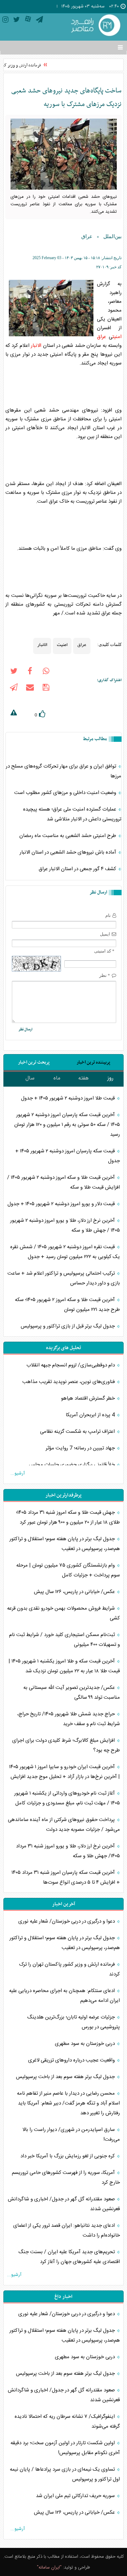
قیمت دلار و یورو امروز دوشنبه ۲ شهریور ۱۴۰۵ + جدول (62, 1204)
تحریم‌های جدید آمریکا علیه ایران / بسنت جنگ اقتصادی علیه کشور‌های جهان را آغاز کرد (69, 2257)
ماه (57, 1078)
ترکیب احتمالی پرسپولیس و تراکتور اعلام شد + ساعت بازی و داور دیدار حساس (64, 1278)
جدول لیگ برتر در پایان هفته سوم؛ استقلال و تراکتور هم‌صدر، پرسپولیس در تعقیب (65, 1544)
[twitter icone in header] (17, 21)
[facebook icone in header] (30, 672)
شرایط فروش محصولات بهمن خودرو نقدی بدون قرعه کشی (63, 1613)
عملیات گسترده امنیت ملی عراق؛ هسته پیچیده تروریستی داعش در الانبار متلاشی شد (72, 814)
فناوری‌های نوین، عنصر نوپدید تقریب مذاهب (69, 1382)
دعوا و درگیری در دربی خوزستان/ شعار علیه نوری (67, 1921)
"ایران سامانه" (49, 2568)
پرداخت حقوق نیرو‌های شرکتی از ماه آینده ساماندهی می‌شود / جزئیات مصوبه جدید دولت (64, 1825)
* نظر (105, 975)
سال (30, 1078)
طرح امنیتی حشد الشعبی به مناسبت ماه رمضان (68, 836)
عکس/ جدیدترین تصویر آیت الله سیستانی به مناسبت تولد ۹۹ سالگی (72, 1693)
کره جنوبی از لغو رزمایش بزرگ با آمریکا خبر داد (68, 2156)
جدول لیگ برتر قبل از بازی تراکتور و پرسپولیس (68, 1326)
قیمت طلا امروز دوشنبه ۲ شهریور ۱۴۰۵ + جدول (69, 1098)
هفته (83, 1078)
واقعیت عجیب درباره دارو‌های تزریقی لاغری (72, 2060)
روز (110, 1078)
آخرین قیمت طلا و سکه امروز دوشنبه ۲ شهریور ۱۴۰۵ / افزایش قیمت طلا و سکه (63, 1182)
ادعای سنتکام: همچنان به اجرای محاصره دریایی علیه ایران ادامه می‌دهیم (65, 1996)
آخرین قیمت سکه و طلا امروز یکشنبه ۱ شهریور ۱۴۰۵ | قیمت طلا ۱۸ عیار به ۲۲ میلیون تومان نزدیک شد (64, 1666)
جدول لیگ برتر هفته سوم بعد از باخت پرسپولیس (66, 2077)
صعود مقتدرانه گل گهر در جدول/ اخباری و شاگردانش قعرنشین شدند (64, 2204)
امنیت (117, 337)
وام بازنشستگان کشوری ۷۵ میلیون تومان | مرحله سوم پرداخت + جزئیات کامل (68, 1570)
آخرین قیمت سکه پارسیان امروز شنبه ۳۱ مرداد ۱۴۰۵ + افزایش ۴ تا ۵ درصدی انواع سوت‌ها (66, 1878)
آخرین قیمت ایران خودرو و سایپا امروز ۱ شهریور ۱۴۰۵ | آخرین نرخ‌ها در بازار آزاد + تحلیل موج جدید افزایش (65, 1772)
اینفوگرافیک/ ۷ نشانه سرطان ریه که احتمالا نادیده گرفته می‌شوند (67, 2422)
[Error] (14, 714)
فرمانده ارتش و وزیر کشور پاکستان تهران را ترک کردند (69, 1969)
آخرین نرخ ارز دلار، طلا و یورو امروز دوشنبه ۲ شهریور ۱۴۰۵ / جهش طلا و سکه (65, 1226)
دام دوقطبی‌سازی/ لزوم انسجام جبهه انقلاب (71, 1365)
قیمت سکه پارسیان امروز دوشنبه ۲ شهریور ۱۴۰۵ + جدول (68, 1156)
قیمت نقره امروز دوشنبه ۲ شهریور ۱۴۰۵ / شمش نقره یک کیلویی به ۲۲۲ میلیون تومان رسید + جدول (65, 1252)
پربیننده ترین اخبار (93, 1062)
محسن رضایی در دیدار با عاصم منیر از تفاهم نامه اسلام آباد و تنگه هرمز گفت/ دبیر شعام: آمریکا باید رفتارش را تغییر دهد (68, 2103)
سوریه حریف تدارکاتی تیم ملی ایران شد (76, 2496)
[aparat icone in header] (28, 21)
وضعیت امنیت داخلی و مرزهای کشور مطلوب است (66, 793)
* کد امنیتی (104, 951)
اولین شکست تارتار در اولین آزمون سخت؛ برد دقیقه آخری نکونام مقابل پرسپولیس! (65, 2448)
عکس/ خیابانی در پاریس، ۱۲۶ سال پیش (75, 1592)
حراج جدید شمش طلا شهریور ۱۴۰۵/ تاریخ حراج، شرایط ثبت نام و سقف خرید (69, 1719)
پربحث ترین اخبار (34, 1062)
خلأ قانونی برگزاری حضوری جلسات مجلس (72, 1465)
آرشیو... (18, 1473)
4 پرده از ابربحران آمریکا (91, 1415)
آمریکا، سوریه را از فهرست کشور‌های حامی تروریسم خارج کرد (66, 2178)
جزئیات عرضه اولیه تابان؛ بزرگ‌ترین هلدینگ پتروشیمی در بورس (73, 2022)
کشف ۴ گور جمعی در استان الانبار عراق (78, 869)
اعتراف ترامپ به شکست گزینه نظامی (78, 1432)
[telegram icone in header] (39, 21)
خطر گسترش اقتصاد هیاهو (89, 1398)
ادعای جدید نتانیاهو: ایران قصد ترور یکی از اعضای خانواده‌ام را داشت (67, 2231)
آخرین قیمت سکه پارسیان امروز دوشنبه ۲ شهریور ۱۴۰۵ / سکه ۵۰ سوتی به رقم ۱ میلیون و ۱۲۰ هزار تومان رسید (67, 1125)
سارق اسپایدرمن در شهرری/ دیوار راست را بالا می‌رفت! (71, 2135)
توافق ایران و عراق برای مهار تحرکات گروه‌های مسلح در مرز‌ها (63, 771)
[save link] (46, 689)
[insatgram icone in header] (5, 21)
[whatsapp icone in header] (46, 672)
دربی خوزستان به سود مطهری (86, 2044)
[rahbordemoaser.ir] (95, 26)
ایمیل (105, 934)
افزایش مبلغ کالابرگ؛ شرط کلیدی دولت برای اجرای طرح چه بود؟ (66, 1745)
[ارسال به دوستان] (30, 689)
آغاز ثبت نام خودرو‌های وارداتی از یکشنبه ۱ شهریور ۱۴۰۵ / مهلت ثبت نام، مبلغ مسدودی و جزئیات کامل (67, 1798)
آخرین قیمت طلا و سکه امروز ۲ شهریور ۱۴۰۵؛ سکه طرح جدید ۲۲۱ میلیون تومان (67, 1305)
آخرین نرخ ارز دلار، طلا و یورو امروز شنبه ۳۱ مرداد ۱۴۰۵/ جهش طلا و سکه (68, 1851)
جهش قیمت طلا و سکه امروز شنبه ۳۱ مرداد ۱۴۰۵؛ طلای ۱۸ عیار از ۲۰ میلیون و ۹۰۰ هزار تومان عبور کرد (68, 1517)
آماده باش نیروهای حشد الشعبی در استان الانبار (69, 852)
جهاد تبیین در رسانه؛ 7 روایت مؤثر (81, 1448)
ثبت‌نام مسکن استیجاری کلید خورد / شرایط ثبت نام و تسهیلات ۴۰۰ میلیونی (65, 1640)
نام (108, 915)
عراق (87, 236)
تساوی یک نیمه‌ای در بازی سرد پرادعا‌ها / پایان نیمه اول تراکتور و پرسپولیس (65, 2474)
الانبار (36, 346)
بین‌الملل (112, 236)
